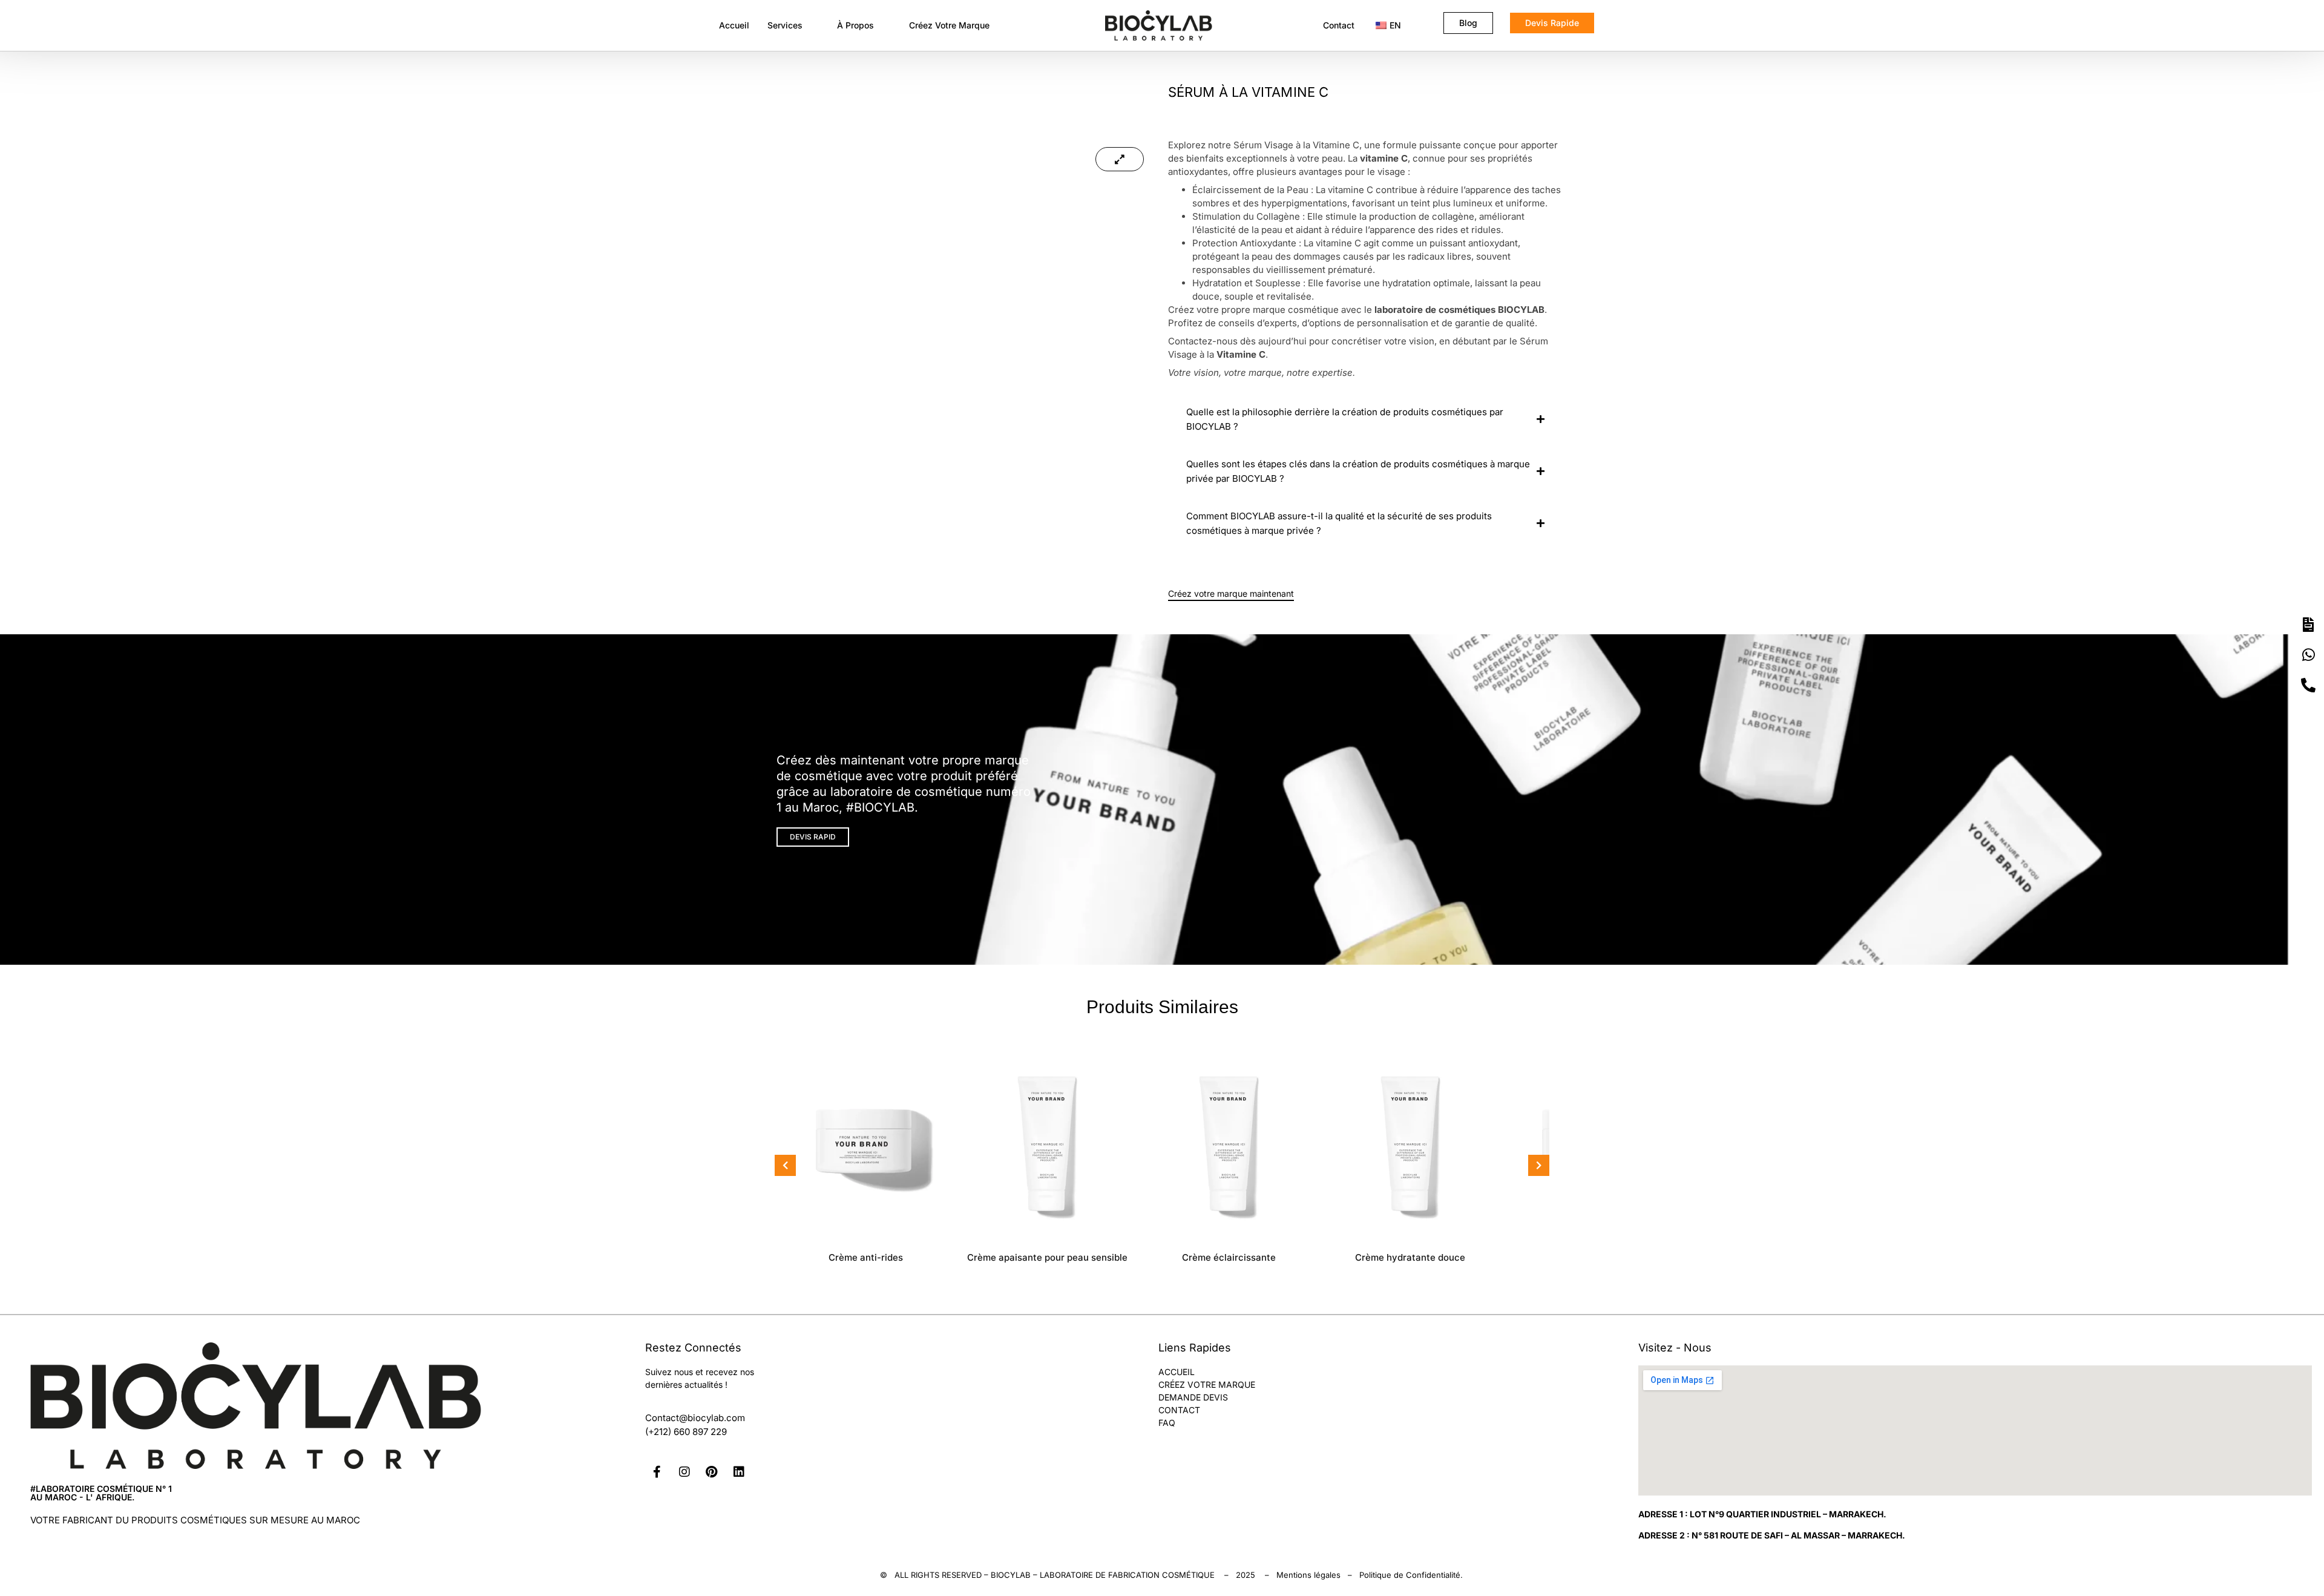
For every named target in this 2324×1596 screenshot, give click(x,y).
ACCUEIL (1177, 1372)
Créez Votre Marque (949, 25)
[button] (793, 25)
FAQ (1167, 1423)
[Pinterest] (712, 1472)
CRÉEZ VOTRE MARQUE (1207, 1384)
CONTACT (1179, 1410)
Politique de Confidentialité (1410, 1575)
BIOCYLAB (1011, 1575)
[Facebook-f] (657, 1472)
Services (785, 25)
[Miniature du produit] (1120, 159)
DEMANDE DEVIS (1193, 1397)
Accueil (734, 25)
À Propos (855, 25)
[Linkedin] (739, 1472)
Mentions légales (1308, 1575)
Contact (1339, 25)
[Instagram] (684, 1472)
